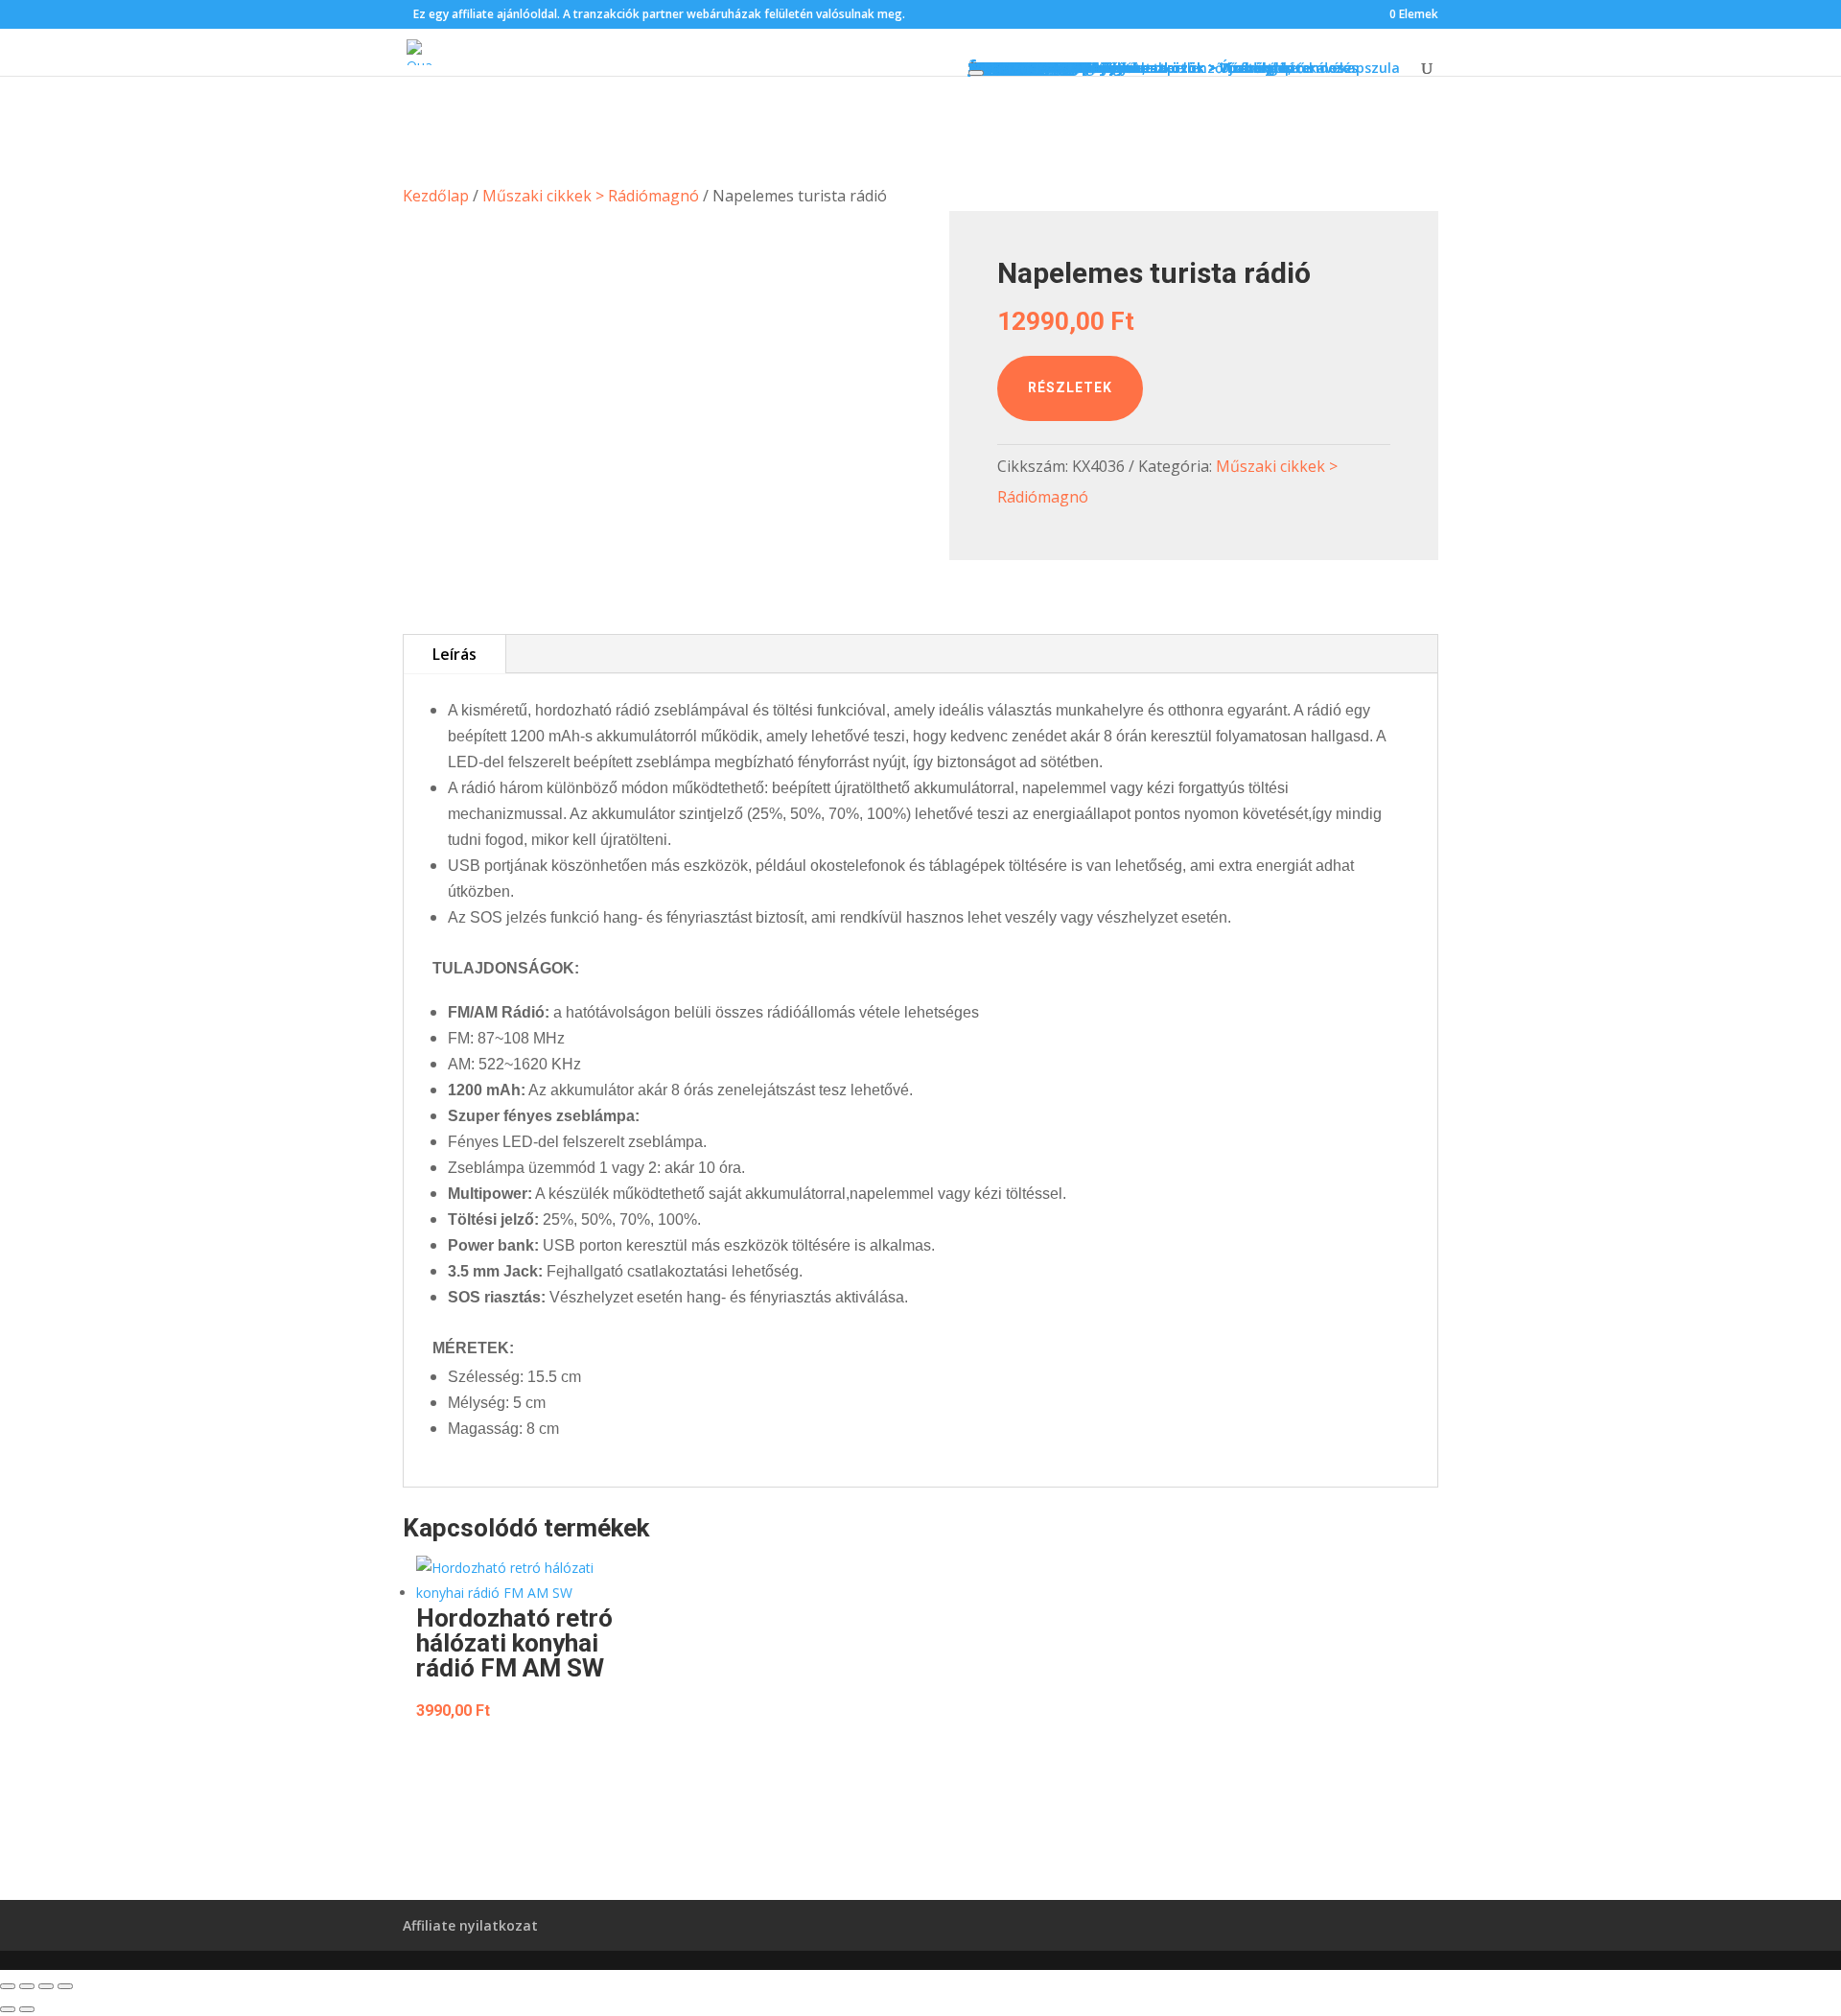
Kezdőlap (436, 196)
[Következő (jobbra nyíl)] (27, 2009)
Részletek (1070, 387)
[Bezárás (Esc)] (65, 1986)
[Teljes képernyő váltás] (27, 1986)
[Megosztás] (46, 1986)
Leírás (454, 654)
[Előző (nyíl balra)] (8, 2009)
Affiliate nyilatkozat (470, 1925)
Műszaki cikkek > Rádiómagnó (591, 196)
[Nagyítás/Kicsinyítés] (8, 1986)
